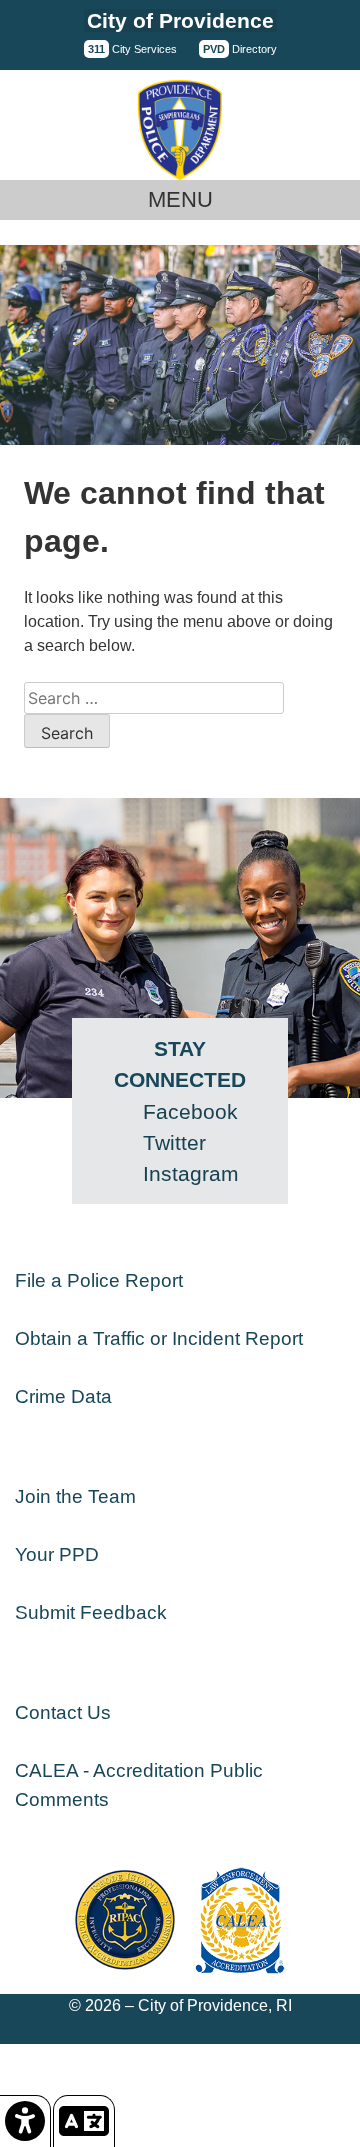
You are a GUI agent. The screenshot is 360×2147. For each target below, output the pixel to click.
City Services (132, 49)
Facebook (190, 1111)
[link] (25, 2121)
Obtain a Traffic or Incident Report (159, 1338)
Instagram (191, 1173)
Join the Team (75, 1496)
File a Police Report (99, 1280)
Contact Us (63, 1712)
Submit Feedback (91, 1612)
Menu (180, 199)
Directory (240, 49)
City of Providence (180, 20)
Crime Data (63, 1396)
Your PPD (57, 1554)
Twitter (174, 1142)
